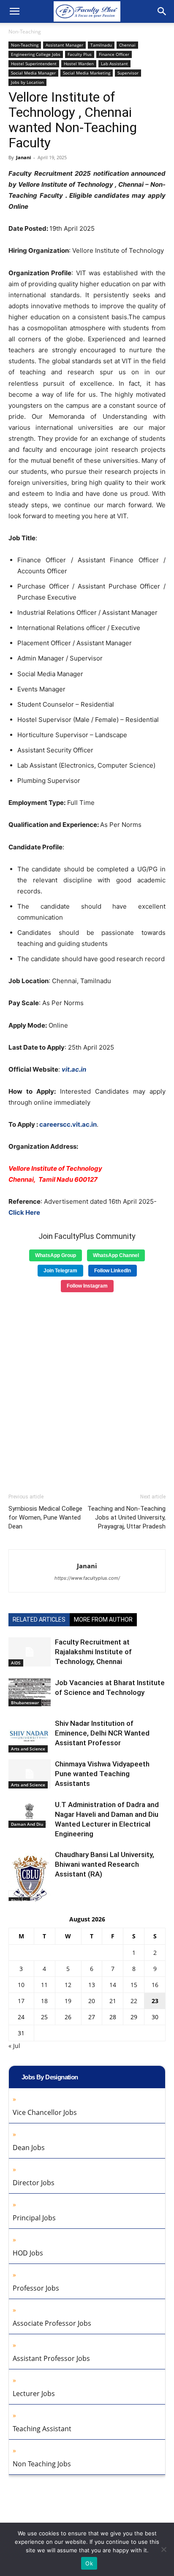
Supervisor (128, 73)
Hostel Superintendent (34, 64)
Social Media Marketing (87, 73)
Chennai (127, 45)
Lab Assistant (114, 64)
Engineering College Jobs (36, 54)
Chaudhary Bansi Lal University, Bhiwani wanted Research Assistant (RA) (105, 1864)
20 (92, 2001)
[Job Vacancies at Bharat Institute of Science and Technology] (30, 1692)
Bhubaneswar (25, 1703)
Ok (89, 2563)
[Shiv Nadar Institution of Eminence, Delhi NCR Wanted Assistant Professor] (30, 1736)
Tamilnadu (101, 45)
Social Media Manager (33, 73)
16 (155, 1985)
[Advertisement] (87, 1390)
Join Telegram (60, 1271)
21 (113, 2001)
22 (134, 2001)
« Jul (14, 2046)
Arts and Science (28, 1749)
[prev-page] (14, 1896)
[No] (163, 2549)
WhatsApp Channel (116, 1255)
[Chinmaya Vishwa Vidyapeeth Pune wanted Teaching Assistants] (30, 1774)
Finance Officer (114, 54)
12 (68, 1985)
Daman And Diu (27, 1824)
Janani (23, 157)
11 (44, 1985)
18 (44, 2001)
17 (21, 2001)
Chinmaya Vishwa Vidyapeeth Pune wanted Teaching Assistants (102, 1774)
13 (92, 1985)
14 (113, 1985)
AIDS (16, 1663)
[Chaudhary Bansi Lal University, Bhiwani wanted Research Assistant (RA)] (30, 1877)
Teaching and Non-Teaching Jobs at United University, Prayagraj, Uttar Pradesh (126, 1517)
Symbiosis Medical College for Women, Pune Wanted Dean (45, 1517)
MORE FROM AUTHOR (103, 1620)
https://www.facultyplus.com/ (87, 1578)
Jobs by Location (27, 82)
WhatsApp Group (56, 1255)
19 (68, 2001)
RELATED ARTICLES (39, 1620)
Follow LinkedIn (113, 1271)
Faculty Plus (80, 54)
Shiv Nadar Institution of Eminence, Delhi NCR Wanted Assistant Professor (102, 1733)
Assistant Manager (64, 45)
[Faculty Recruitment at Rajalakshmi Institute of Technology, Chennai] (30, 1652)
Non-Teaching (25, 32)
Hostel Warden (79, 64)
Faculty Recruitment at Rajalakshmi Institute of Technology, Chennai (93, 1652)
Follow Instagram (87, 1286)
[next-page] (27, 1896)
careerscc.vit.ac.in (68, 1124)
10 (21, 1985)
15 (134, 1985)
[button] (14, 11)
